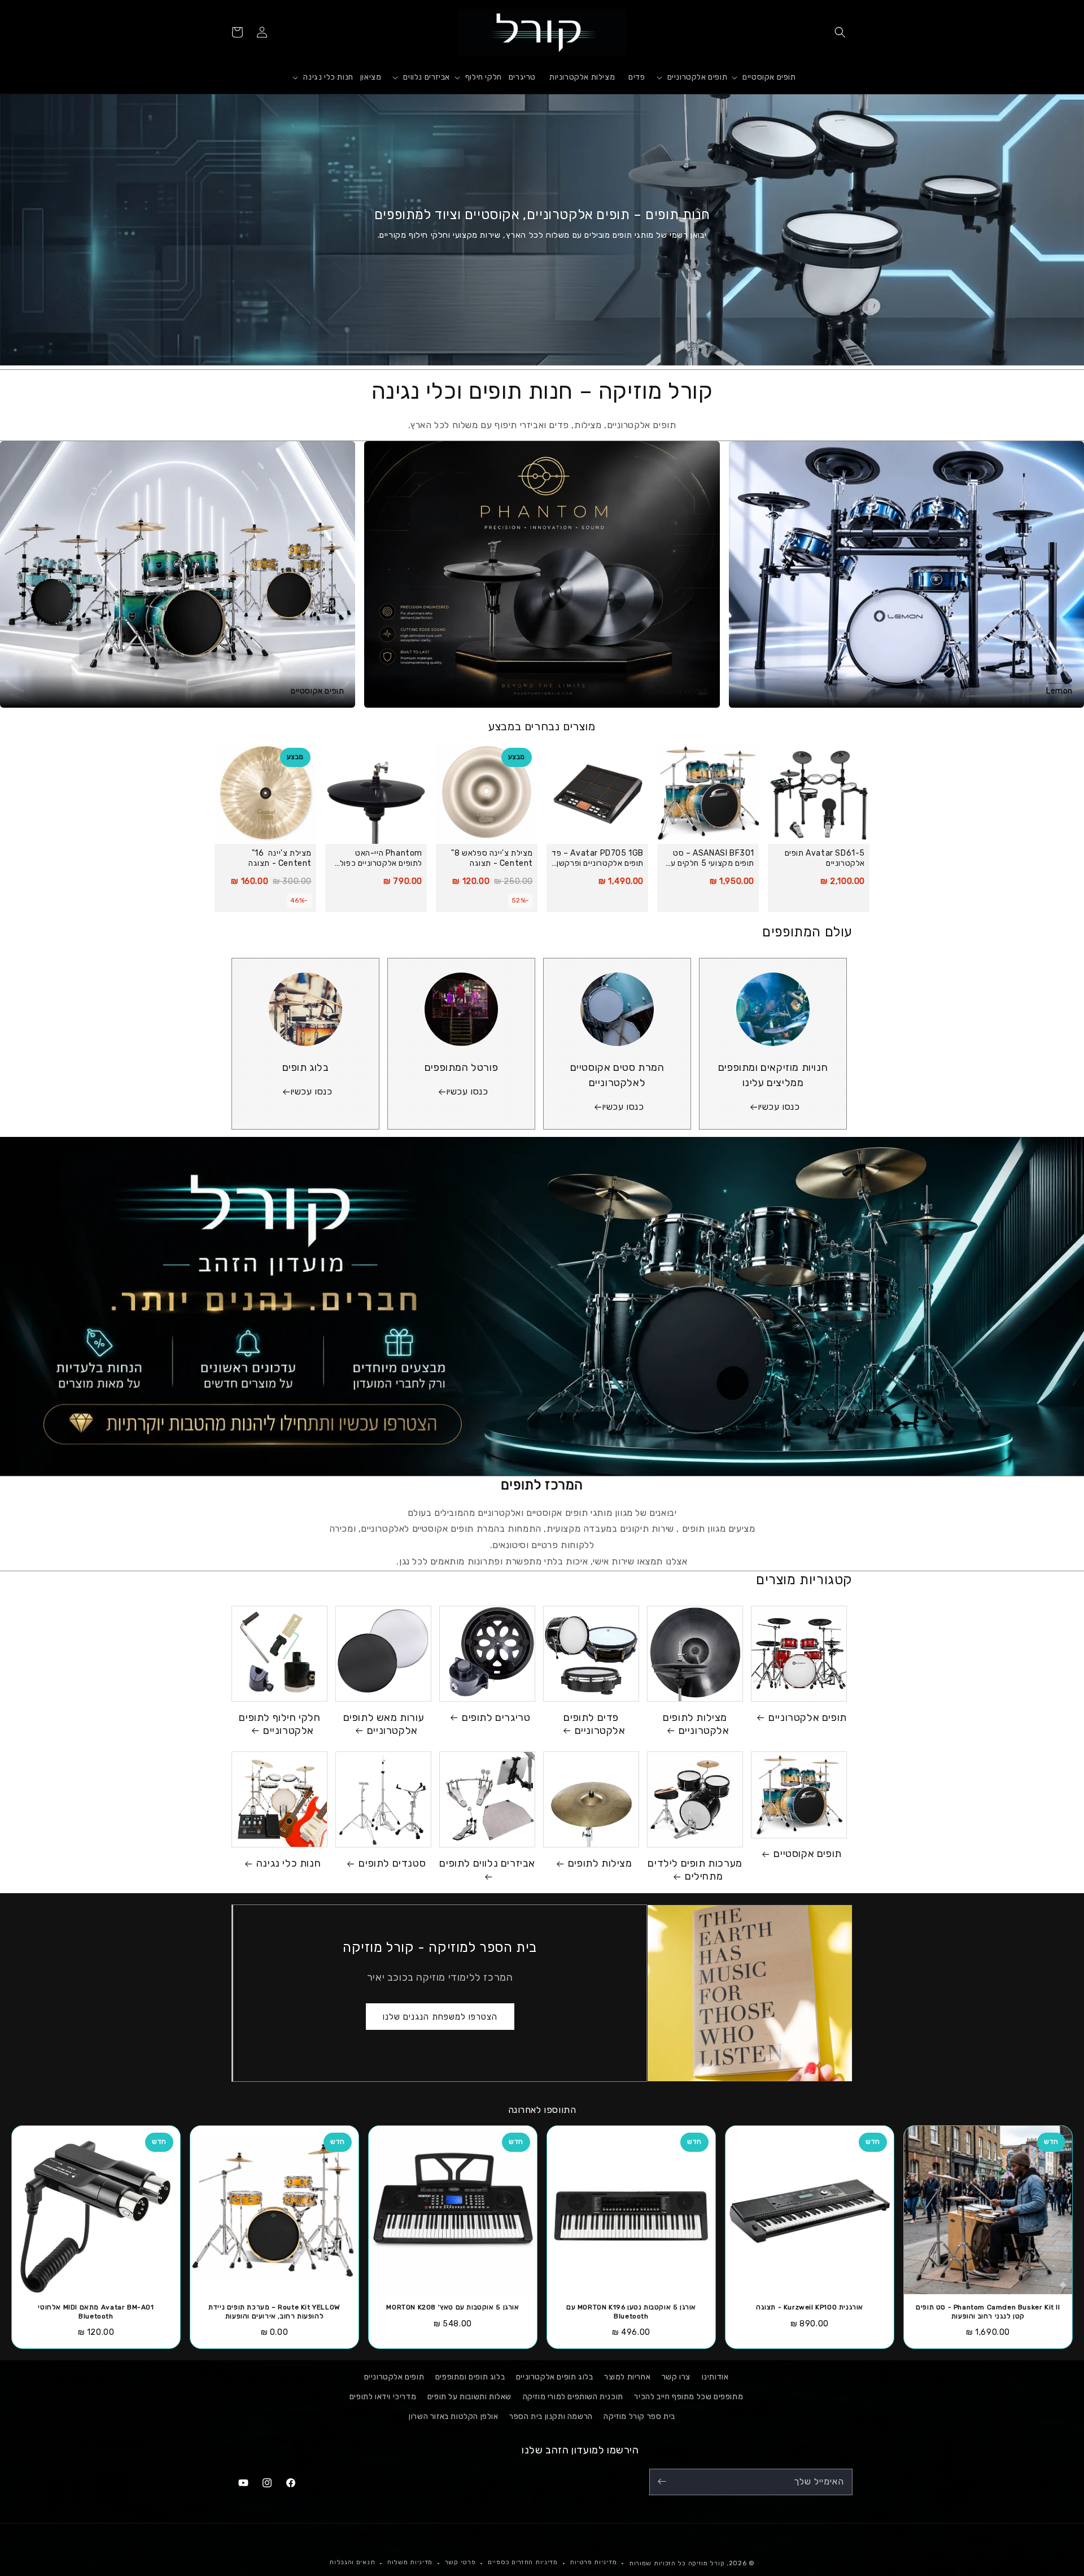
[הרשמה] (662, 2481)
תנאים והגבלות (352, 2563)
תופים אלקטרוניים (808, 1718)
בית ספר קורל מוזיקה (639, 2417)
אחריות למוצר (627, 2377)
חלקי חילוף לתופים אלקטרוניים (279, 1724)
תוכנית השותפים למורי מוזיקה (573, 2397)
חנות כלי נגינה (289, 1863)
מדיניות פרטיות (593, 2563)
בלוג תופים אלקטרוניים (555, 2377)
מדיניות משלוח (410, 2563)
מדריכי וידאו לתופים (383, 2397)
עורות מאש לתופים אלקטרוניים (384, 1724)
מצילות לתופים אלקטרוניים (696, 1724)
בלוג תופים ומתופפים (470, 2377)
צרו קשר (676, 2377)
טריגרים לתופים (496, 1718)
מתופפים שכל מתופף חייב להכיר (689, 2397)
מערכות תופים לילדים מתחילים (695, 1870)
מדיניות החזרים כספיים (523, 2563)
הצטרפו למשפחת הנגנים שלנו (440, 2016)
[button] (840, 32)
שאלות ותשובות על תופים (469, 2397)
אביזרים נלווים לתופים (487, 1863)
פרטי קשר (460, 2563)
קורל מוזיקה (707, 2563)
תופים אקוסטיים (807, 1854)
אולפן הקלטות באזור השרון (453, 2417)
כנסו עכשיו (779, 1107)
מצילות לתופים (600, 1863)
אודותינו (715, 2377)
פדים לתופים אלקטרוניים (594, 1724)
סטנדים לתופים (392, 1863)
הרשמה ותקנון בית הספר (551, 2417)
